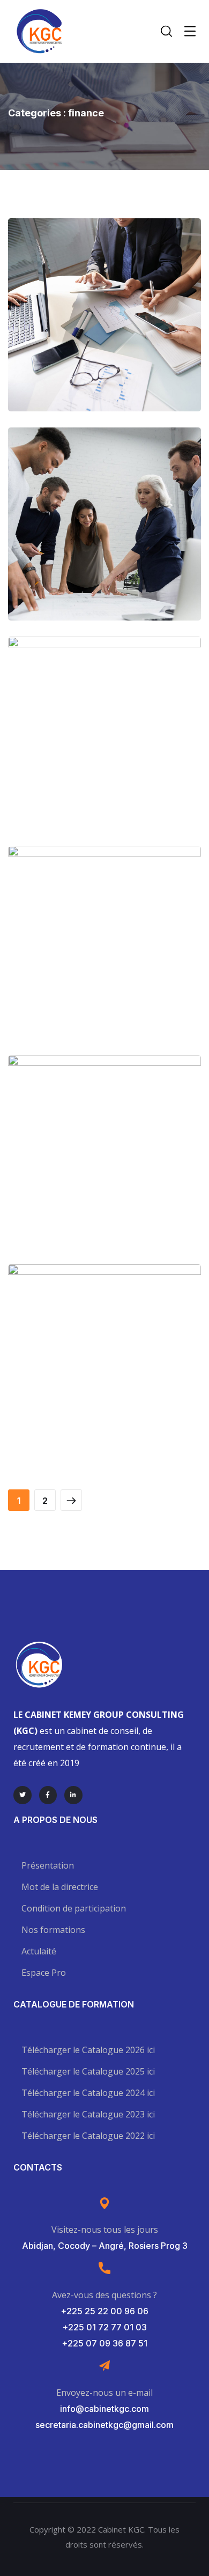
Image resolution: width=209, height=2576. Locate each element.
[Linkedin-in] (73, 1795)
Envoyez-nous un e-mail (104, 2393)
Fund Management (105, 953)
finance (129, 348)
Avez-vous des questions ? (104, 2295)
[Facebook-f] (48, 1795)
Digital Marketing (104, 744)
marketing (126, 558)
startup (126, 976)
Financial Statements (104, 1371)
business (83, 348)
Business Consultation (104, 325)
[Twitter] (23, 1795)
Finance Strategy (104, 534)
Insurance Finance (105, 1162)
